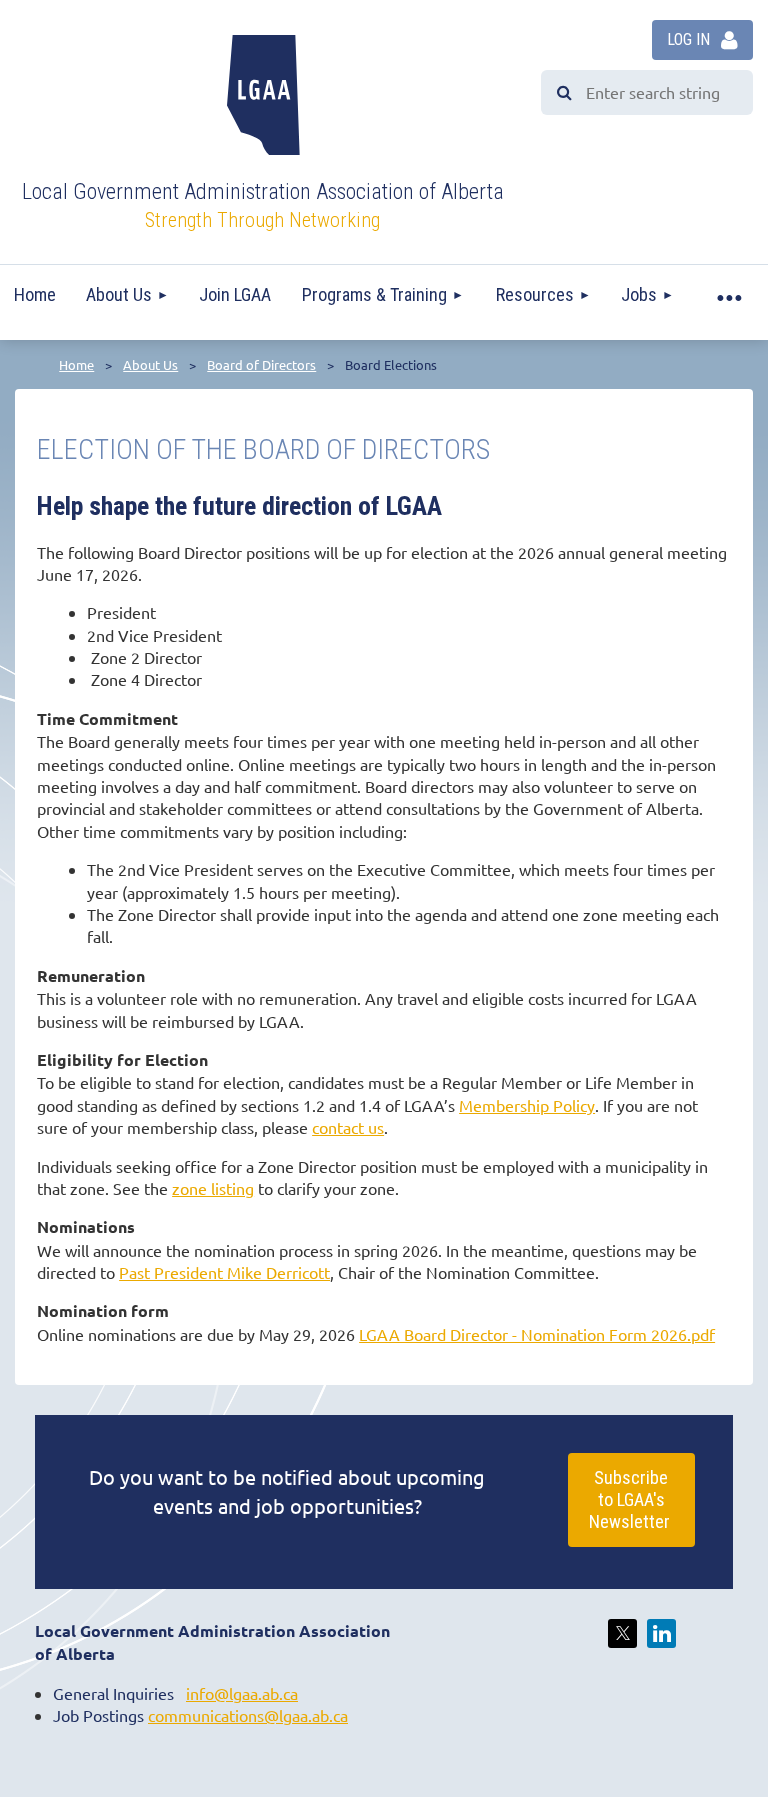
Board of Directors (261, 364)
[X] (622, 1633)
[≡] (728, 295)
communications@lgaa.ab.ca (248, 1715)
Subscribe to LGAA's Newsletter (631, 1499)
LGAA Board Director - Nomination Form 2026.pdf (537, 1334)
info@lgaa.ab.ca (242, 1693)
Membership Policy (527, 1105)
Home (76, 364)
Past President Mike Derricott (224, 1272)
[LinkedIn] (661, 1633)
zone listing (213, 1188)
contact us (348, 1127)
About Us (150, 364)
